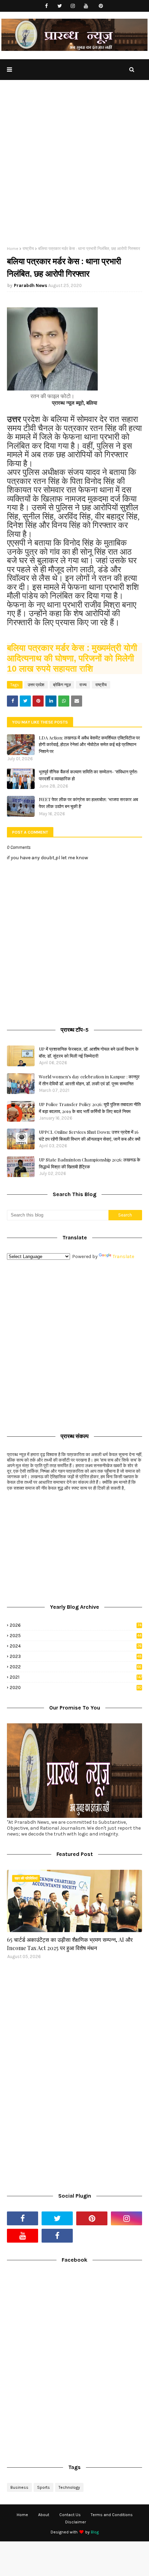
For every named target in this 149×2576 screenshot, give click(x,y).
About (44, 2515)
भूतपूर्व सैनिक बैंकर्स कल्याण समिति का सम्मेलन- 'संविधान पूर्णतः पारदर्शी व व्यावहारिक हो (88, 775)
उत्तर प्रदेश (36, 685)
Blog (95, 2532)
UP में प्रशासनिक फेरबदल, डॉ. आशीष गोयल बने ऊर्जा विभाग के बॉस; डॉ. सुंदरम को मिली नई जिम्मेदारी (89, 1052)
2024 (76, 1646)
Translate (123, 1256)
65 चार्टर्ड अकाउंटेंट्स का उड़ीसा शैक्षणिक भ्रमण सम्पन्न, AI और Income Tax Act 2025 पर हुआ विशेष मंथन (70, 1944)
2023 (76, 1656)
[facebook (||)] (57, 2236)
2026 (76, 1625)
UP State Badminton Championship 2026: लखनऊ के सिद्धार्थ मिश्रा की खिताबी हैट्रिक (90, 1163)
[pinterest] (101, 6)
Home (13, 249)
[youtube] (86, 6)
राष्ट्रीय (28, 249)
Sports (43, 2487)
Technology (69, 2487)
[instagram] (73, 6)
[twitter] (60, 6)
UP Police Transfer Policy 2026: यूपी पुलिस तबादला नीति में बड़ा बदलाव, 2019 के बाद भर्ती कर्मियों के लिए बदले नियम (90, 1108)
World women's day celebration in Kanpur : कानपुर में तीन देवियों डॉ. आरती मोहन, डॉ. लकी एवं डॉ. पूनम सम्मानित (89, 1080)
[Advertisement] (74, 168)
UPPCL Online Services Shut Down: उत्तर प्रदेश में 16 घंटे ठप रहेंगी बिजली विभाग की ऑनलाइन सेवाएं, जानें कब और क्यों (90, 1135)
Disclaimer (76, 2522)
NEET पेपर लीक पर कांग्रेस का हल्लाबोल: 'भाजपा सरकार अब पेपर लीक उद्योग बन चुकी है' (88, 803)
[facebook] (47, 6)
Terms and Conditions (112, 2515)
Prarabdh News (30, 285)
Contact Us (70, 2515)
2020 (76, 1688)
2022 (76, 1667)
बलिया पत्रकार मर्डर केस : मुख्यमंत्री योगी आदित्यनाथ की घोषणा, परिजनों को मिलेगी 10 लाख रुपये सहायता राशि (72, 658)
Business (19, 2487)
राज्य (83, 685)
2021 (76, 1677)
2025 (76, 1636)
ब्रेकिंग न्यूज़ (62, 685)
